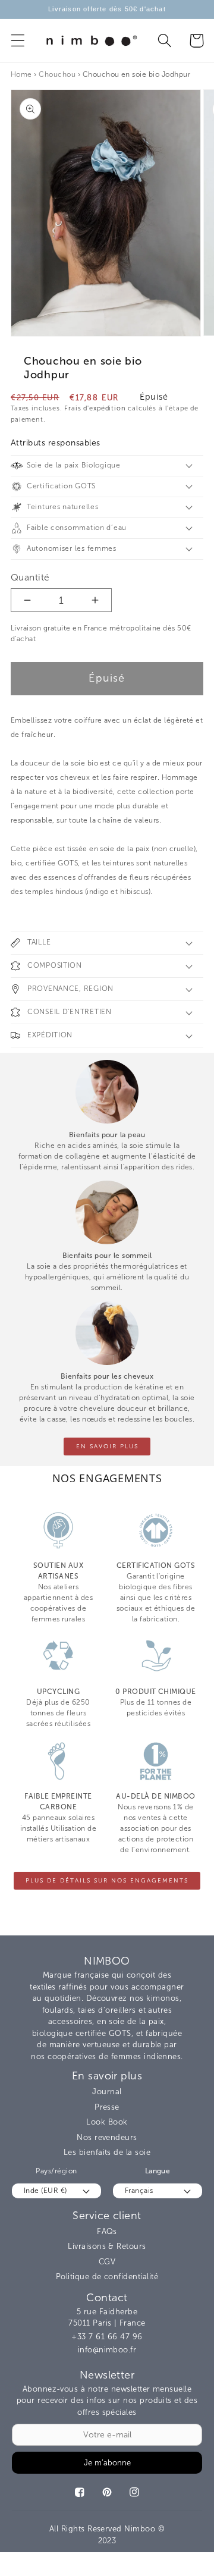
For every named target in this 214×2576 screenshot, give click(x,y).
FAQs (107, 2231)
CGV (107, 2262)
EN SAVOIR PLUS (107, 1447)
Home (21, 74)
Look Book (107, 2122)
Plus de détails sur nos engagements (107, 1881)
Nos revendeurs (107, 2137)
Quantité (30, 577)
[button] (18, 41)
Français (139, 2191)
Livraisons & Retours (107, 2246)
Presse (107, 2107)
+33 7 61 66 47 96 (107, 2337)
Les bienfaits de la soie (107, 2152)
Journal (107, 2092)
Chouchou (57, 74)
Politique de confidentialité (107, 2277)
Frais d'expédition (95, 408)
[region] (107, 10)
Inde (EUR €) (45, 2191)
